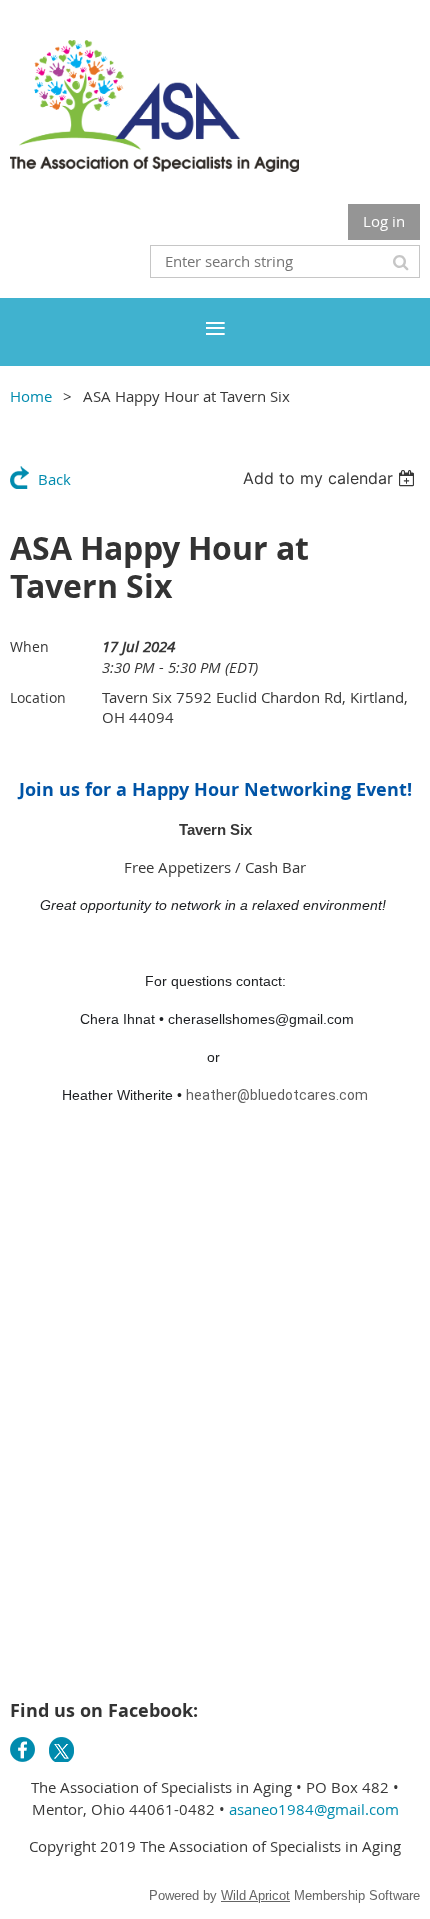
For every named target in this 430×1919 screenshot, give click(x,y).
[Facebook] (22, 1749)
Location (38, 697)
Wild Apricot (255, 1895)
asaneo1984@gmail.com (314, 1809)
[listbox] (331, 478)
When (29, 646)
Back (54, 479)
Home (31, 396)
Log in (384, 221)
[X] (61, 1749)
